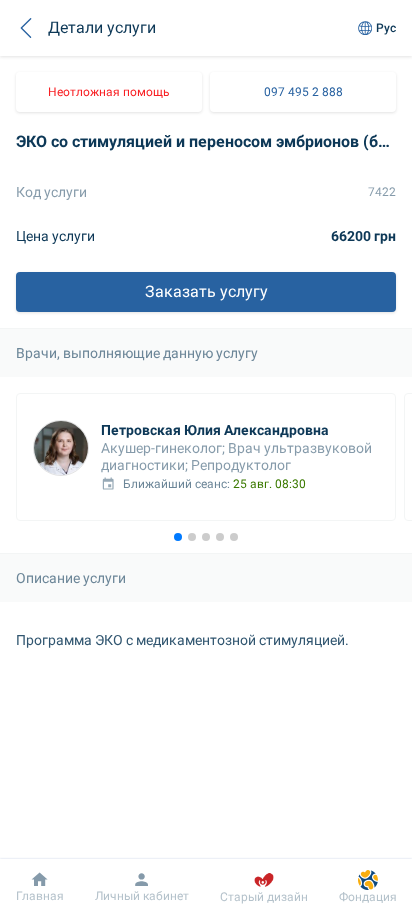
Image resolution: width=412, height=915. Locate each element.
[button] (26, 28)
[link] (109, 92)
